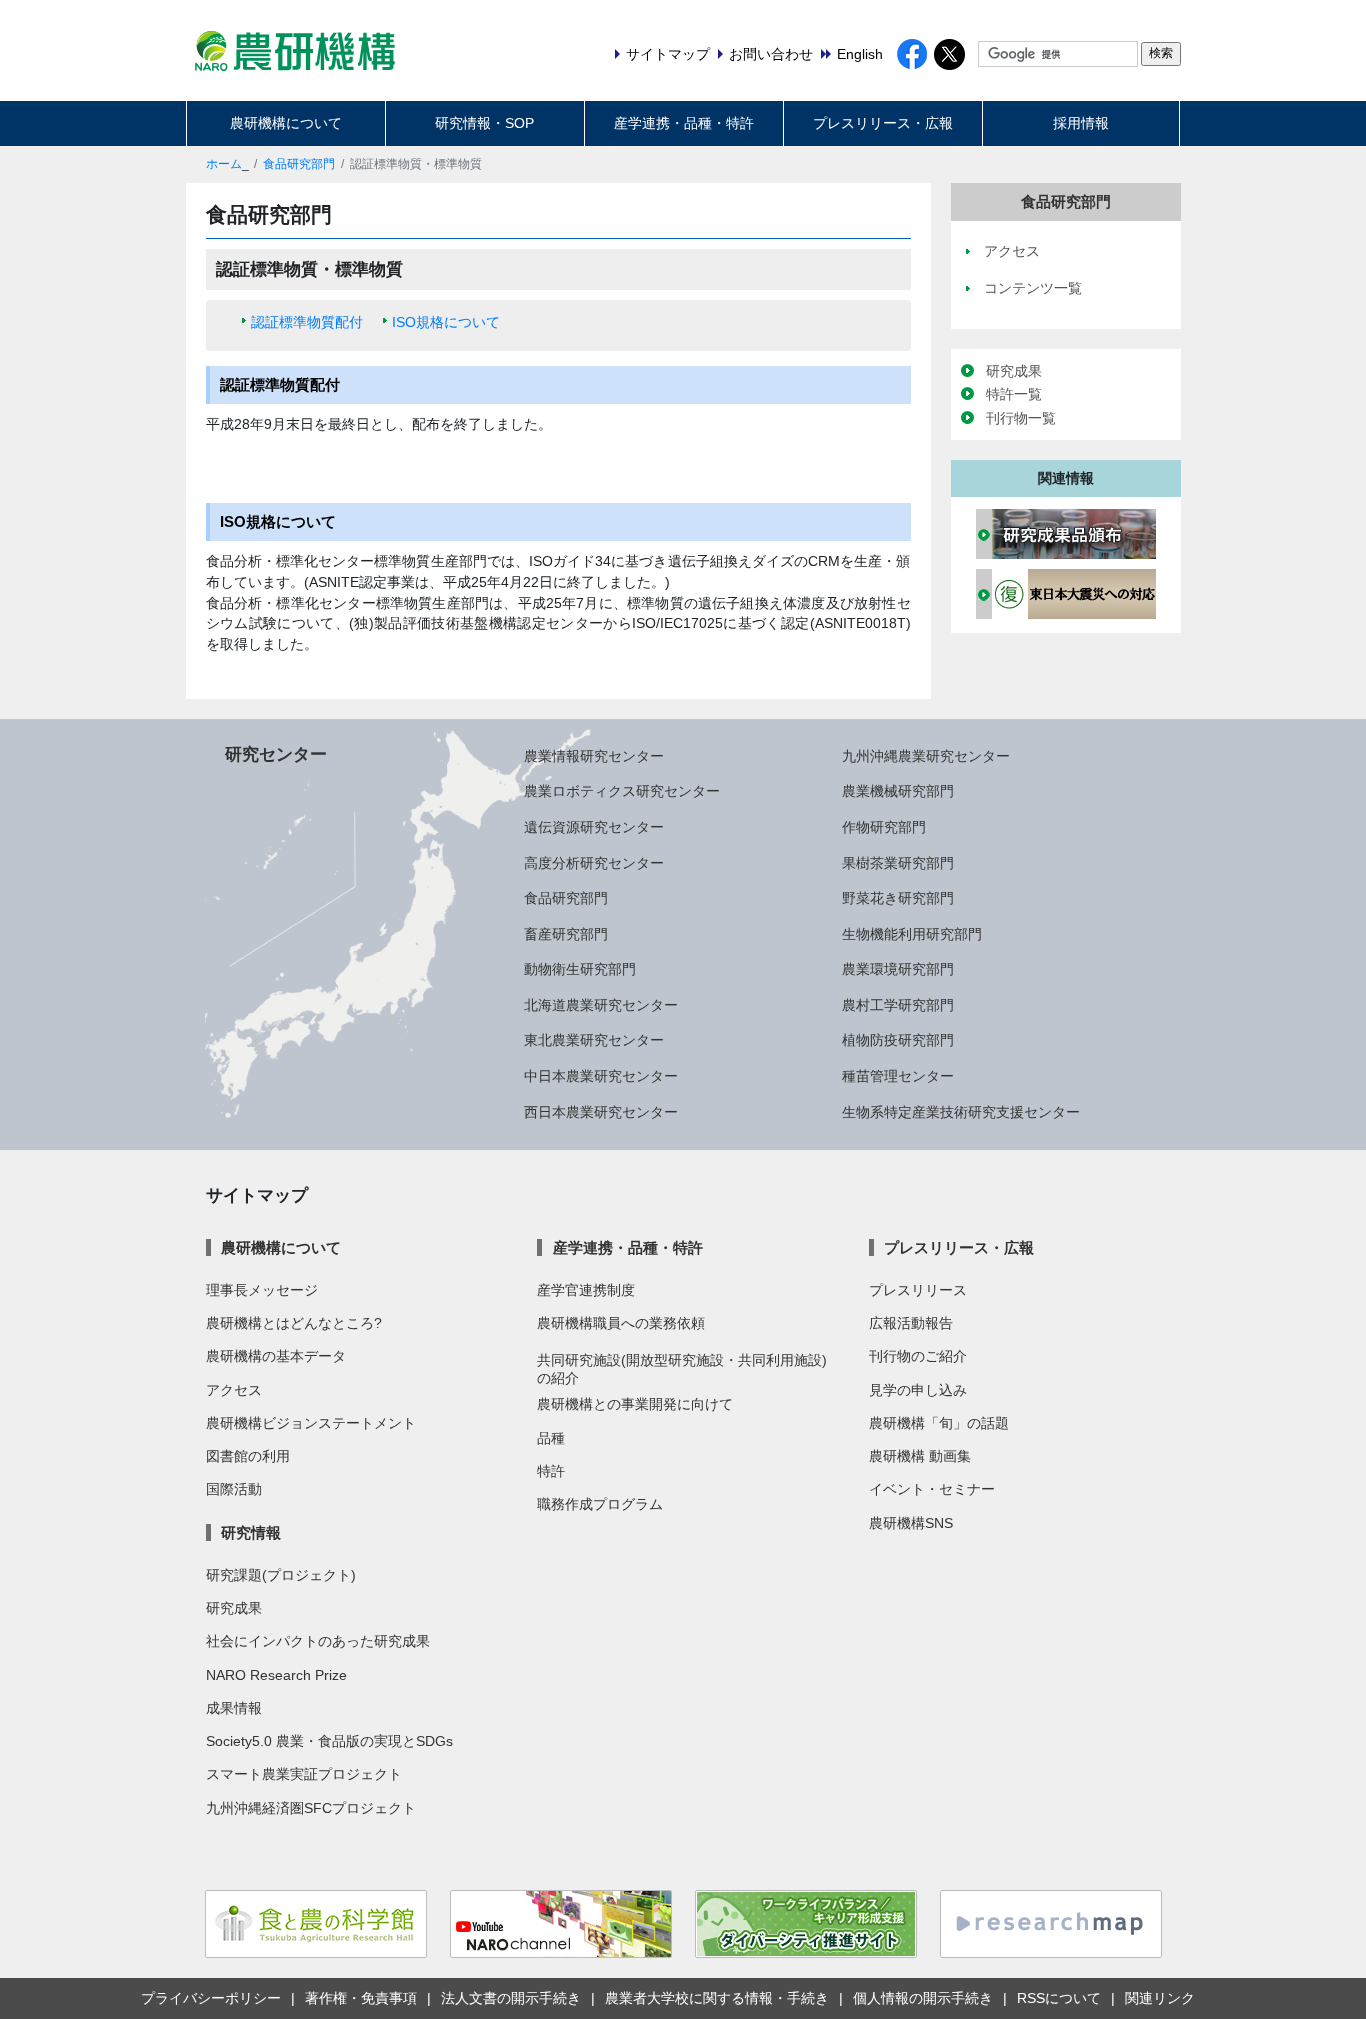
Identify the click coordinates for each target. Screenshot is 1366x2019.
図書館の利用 (248, 1456)
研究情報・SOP (484, 123)
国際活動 (234, 1489)
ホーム (224, 164)
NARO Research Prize (276, 1675)
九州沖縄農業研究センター (926, 756)
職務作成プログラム (600, 1504)
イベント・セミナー (932, 1489)
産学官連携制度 (586, 1290)
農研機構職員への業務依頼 (621, 1323)
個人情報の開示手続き (923, 1998)
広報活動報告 (911, 1323)
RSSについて (1059, 1998)
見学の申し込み (918, 1390)
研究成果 (1014, 371)
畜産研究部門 (566, 934)
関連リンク (1160, 1998)
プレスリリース (918, 1290)
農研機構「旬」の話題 (939, 1423)
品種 (551, 1438)
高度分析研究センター (594, 863)
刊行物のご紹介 (918, 1356)
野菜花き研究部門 (898, 898)
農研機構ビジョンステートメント (311, 1423)
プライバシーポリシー (211, 1998)
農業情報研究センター (594, 756)
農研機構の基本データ (276, 1356)
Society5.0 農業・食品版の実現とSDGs (329, 1741)
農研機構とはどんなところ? (294, 1323)
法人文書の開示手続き (511, 1998)
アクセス (234, 1390)
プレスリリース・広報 (883, 123)
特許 (551, 1471)
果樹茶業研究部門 (898, 863)
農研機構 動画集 (920, 1456)
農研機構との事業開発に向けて (635, 1404)
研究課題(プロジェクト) (281, 1575)
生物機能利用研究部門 (912, 934)
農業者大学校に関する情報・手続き (717, 1998)
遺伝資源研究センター (594, 827)
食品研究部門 (299, 164)
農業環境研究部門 (898, 969)
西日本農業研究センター (601, 1112)
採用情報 (1081, 123)
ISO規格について (446, 322)
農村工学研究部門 (898, 1005)
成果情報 (234, 1708)
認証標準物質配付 (307, 322)
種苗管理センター (898, 1076)
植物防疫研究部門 (898, 1040)
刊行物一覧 (1021, 418)
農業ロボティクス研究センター (622, 791)
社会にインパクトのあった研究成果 (318, 1641)
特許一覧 (1014, 394)
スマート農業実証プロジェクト (304, 1774)
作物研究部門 (884, 827)
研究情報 (251, 1532)
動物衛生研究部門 (580, 969)
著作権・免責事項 (361, 1998)
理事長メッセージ (262, 1290)
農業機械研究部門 (898, 791)
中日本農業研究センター (601, 1076)
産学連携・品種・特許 (684, 123)
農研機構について (286, 123)
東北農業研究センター (594, 1040)
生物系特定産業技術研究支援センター (961, 1112)
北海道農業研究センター (601, 1005)
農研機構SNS (911, 1523)
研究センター (276, 754)
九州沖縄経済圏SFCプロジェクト (311, 1808)
